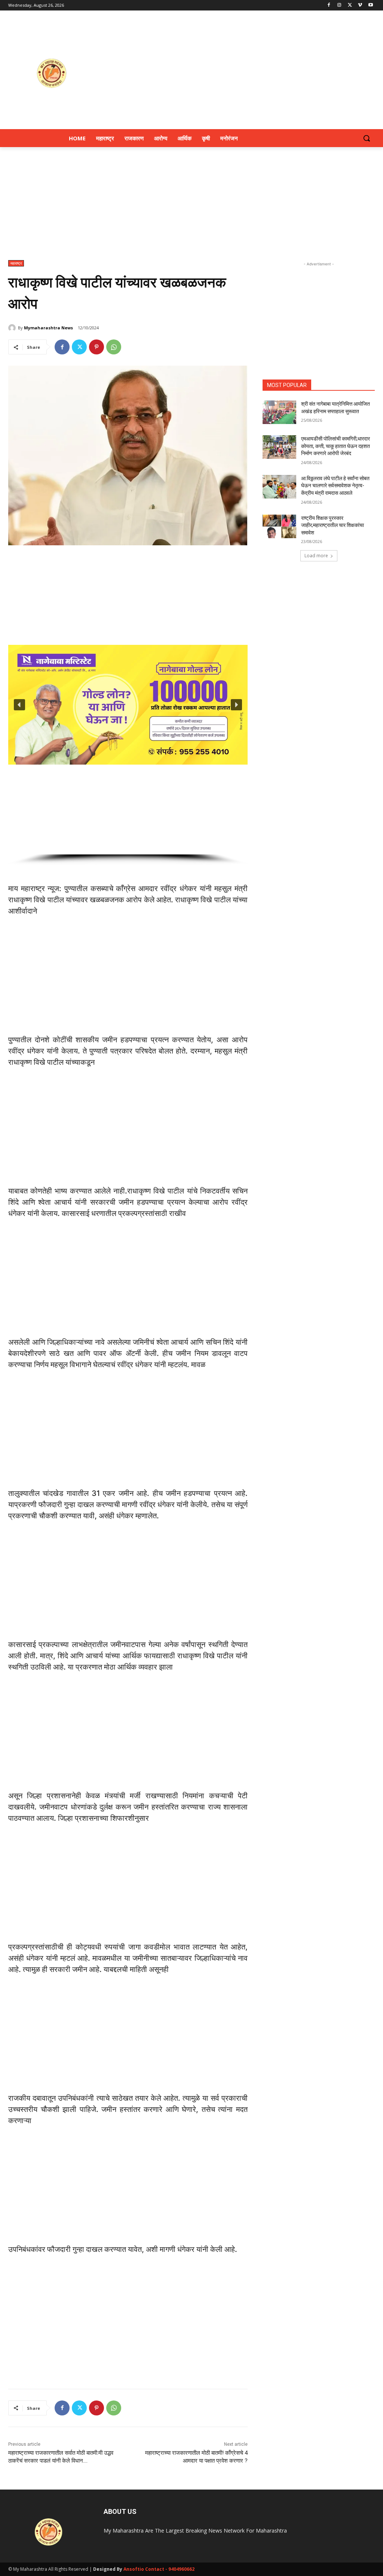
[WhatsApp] (114, 347)
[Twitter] (350, 5)
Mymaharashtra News (48, 328)
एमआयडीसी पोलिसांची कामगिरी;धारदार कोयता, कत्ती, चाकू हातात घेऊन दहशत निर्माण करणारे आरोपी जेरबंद (335, 446)
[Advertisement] (236, 73)
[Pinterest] (96, 347)
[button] (367, 138)
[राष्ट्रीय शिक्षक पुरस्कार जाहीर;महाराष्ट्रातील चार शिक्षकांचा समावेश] (279, 526)
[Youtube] (370, 5)
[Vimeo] (360, 5)
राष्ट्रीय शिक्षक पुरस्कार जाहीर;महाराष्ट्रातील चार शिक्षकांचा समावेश (333, 525)
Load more (316, 556)
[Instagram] (339, 5)
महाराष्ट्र (16, 263)
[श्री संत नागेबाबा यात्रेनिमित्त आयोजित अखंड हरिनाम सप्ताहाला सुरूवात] (279, 412)
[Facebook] (329, 5)
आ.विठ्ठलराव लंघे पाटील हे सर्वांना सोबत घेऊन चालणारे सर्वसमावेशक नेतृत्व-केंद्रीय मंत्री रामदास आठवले (335, 486)
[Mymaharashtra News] (13, 328)
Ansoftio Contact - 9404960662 (159, 2569)
